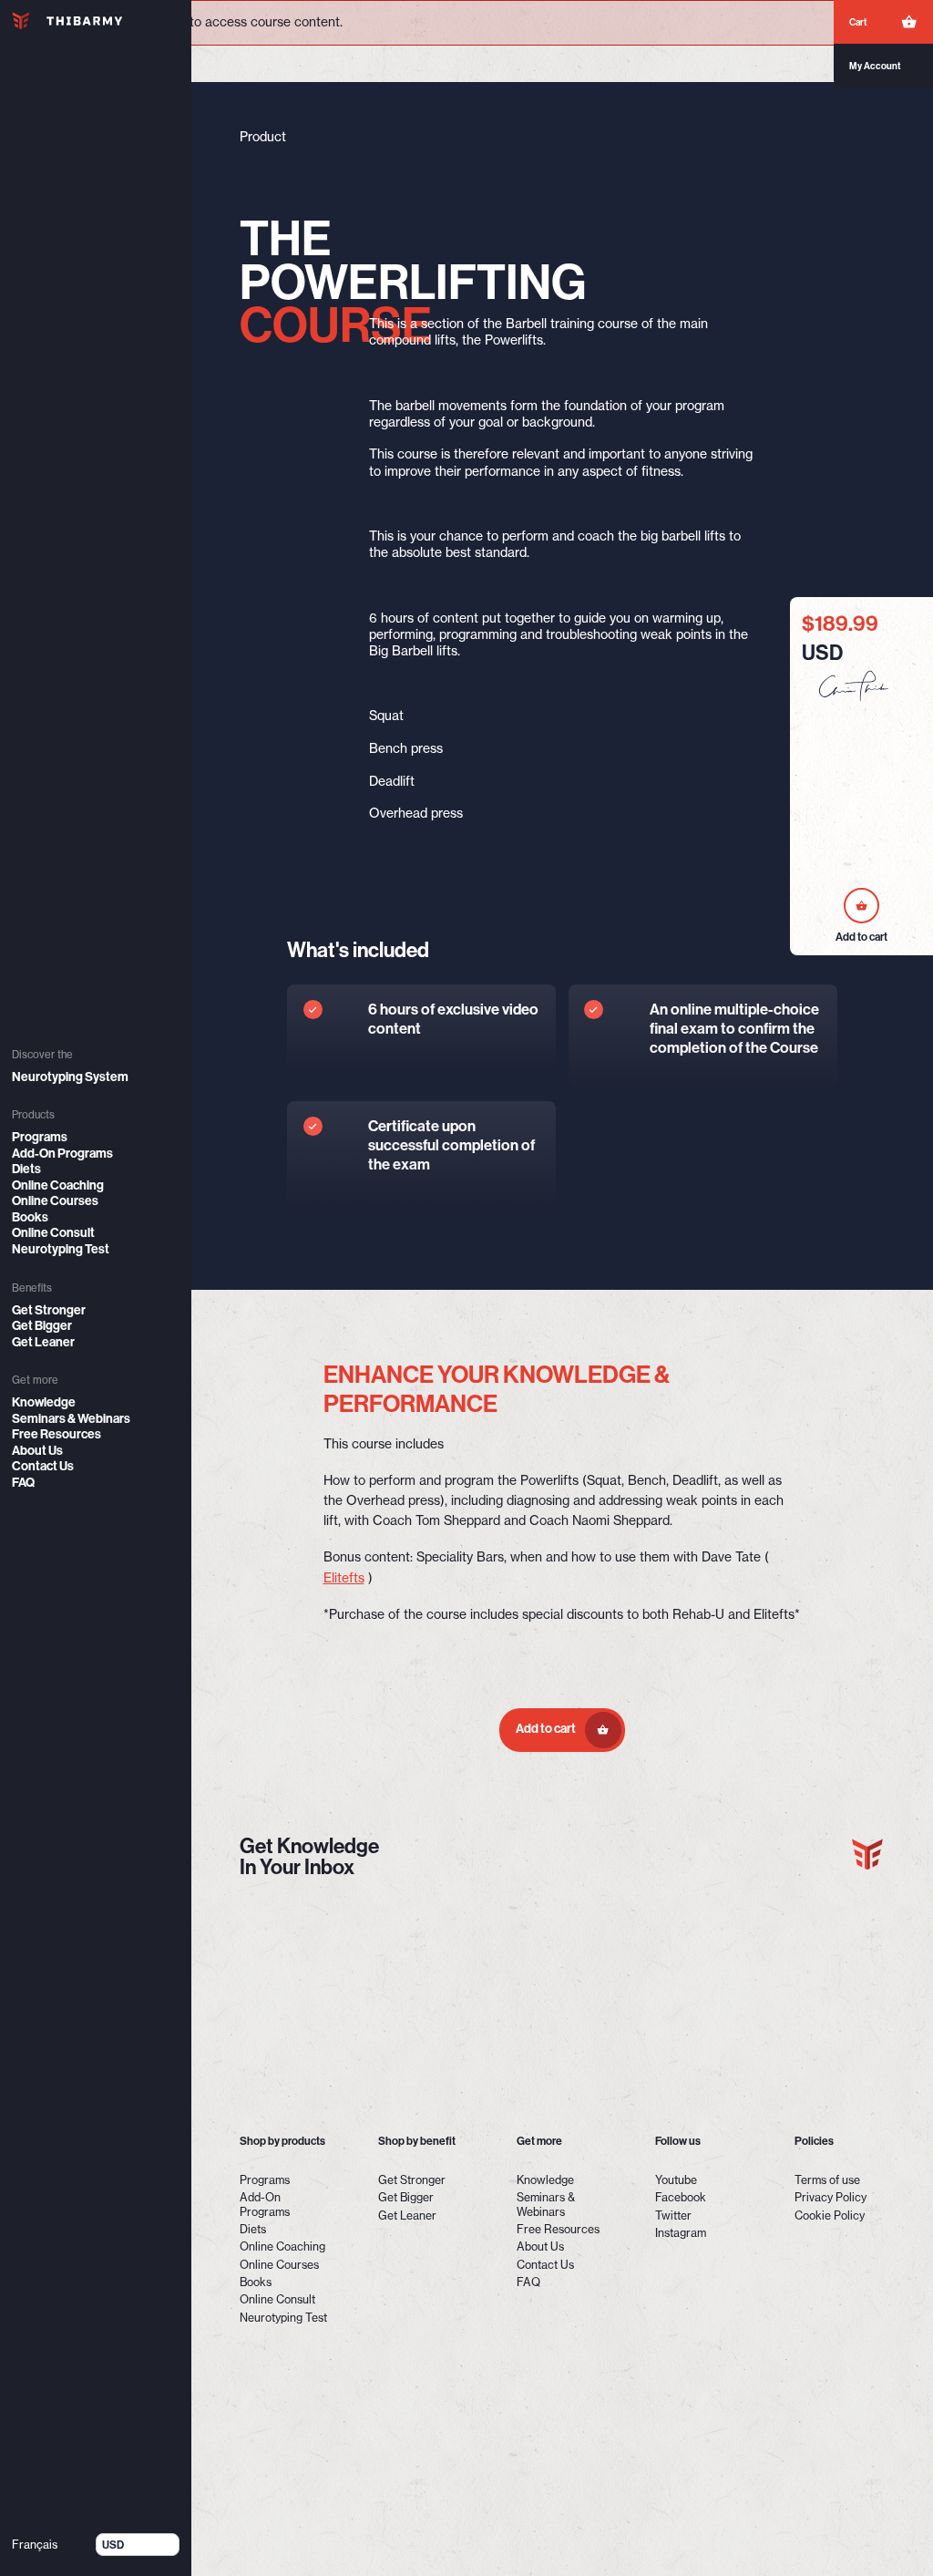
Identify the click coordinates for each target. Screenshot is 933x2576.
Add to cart (547, 1729)
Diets (26, 1169)
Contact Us (43, 1466)
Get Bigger (42, 1326)
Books (30, 1217)
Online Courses (55, 1201)
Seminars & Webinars (71, 1419)
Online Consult (53, 1233)
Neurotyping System (70, 1077)
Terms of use (827, 2180)
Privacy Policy (830, 2197)
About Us (37, 1451)
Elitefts (344, 1578)
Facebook (681, 2197)
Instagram (681, 2233)
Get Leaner (43, 1342)
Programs (40, 1137)
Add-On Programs (62, 1154)
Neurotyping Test (61, 1249)
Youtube (676, 2180)
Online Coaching (58, 1185)
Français (35, 2545)
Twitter (673, 2215)
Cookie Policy (830, 2215)
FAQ (23, 1483)
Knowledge (44, 1402)
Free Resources (56, 1434)
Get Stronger (49, 1310)
